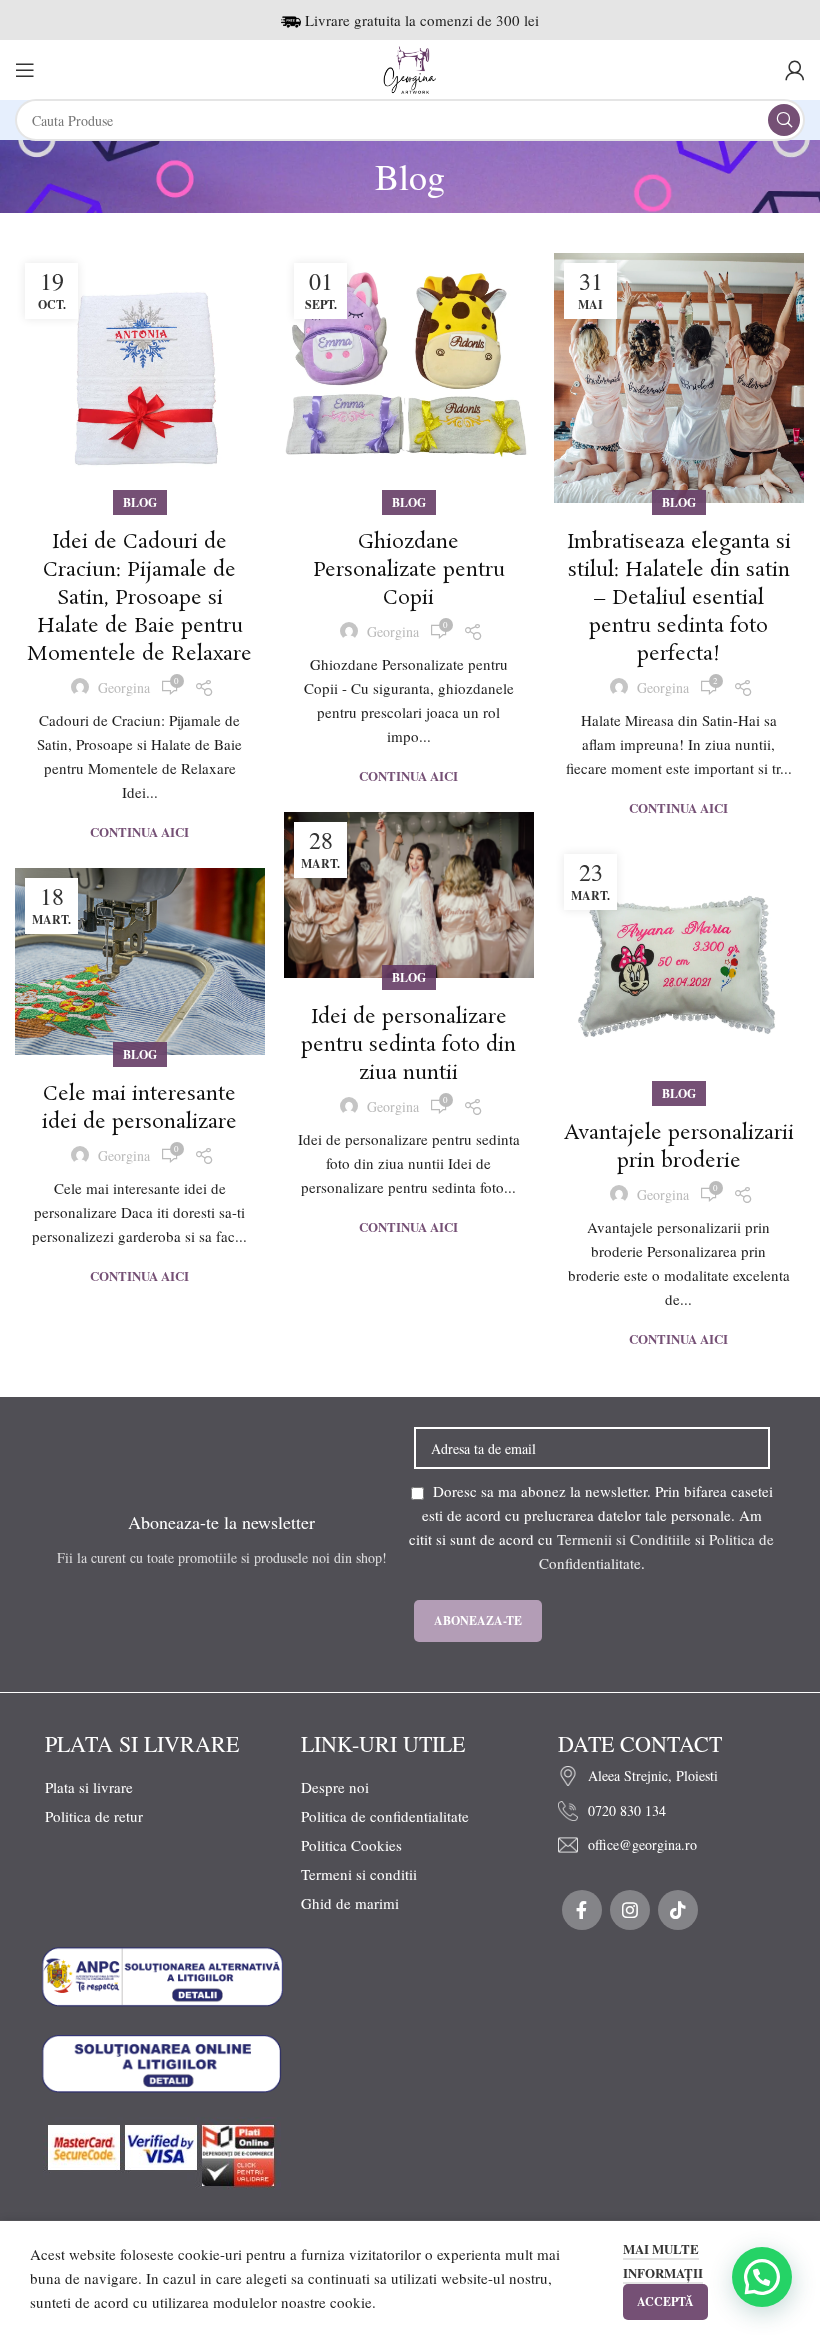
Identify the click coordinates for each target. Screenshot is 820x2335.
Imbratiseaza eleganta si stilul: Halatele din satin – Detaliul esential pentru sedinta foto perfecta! (679, 598)
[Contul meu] (795, 70)
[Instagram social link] (630, 1910)
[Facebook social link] (582, 1910)
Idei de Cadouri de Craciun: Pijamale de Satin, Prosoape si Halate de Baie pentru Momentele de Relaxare (139, 598)
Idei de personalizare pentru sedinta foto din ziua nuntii (408, 1045)
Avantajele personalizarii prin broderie (679, 1147)
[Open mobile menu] (25, 70)
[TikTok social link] (678, 1910)
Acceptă (665, 2301)
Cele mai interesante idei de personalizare (139, 1108)
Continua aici (139, 831)
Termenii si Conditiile (624, 1539)
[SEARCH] (784, 120)
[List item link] (656, 1776)
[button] (762, 2277)
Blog (140, 502)
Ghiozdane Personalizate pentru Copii (409, 570)
